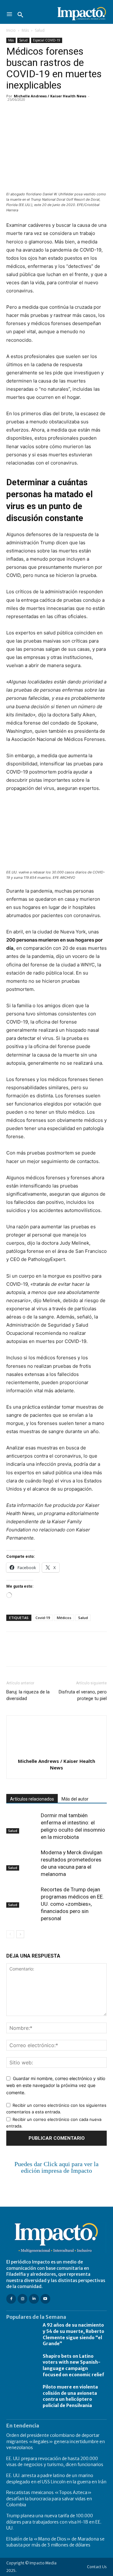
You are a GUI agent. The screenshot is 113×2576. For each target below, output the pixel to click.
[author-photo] (56, 1752)
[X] (27, 110)
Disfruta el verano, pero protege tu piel (83, 1695)
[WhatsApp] (56, 110)
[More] (85, 110)
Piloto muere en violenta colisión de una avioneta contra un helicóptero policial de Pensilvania (70, 2396)
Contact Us (97, 2567)
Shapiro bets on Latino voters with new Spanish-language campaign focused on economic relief (73, 2365)
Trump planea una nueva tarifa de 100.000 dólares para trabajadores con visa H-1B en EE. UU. (54, 2522)
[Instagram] (22, 2299)
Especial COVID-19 (47, 40)
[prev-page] (10, 1934)
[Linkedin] (70, 110)
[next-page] (20, 1934)
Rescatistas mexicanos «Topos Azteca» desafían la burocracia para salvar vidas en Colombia (49, 2499)
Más (25, 30)
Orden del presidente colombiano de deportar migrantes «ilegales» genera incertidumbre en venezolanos (56, 2441)
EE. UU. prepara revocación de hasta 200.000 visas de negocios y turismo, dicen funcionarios (55, 2462)
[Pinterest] (41, 110)
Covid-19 (43, 1618)
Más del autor (75, 1799)
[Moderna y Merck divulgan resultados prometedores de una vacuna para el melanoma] (22, 1860)
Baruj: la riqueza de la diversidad (28, 1695)
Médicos (64, 1618)
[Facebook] (13, 110)
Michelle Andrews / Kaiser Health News (50, 96)
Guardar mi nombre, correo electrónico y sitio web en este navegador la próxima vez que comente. (56, 2085)
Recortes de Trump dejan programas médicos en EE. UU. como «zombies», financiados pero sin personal (72, 1904)
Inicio (11, 30)
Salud (40, 30)
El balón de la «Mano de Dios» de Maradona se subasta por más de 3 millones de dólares (55, 2542)
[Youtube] (45, 2299)
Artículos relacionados (32, 1799)
